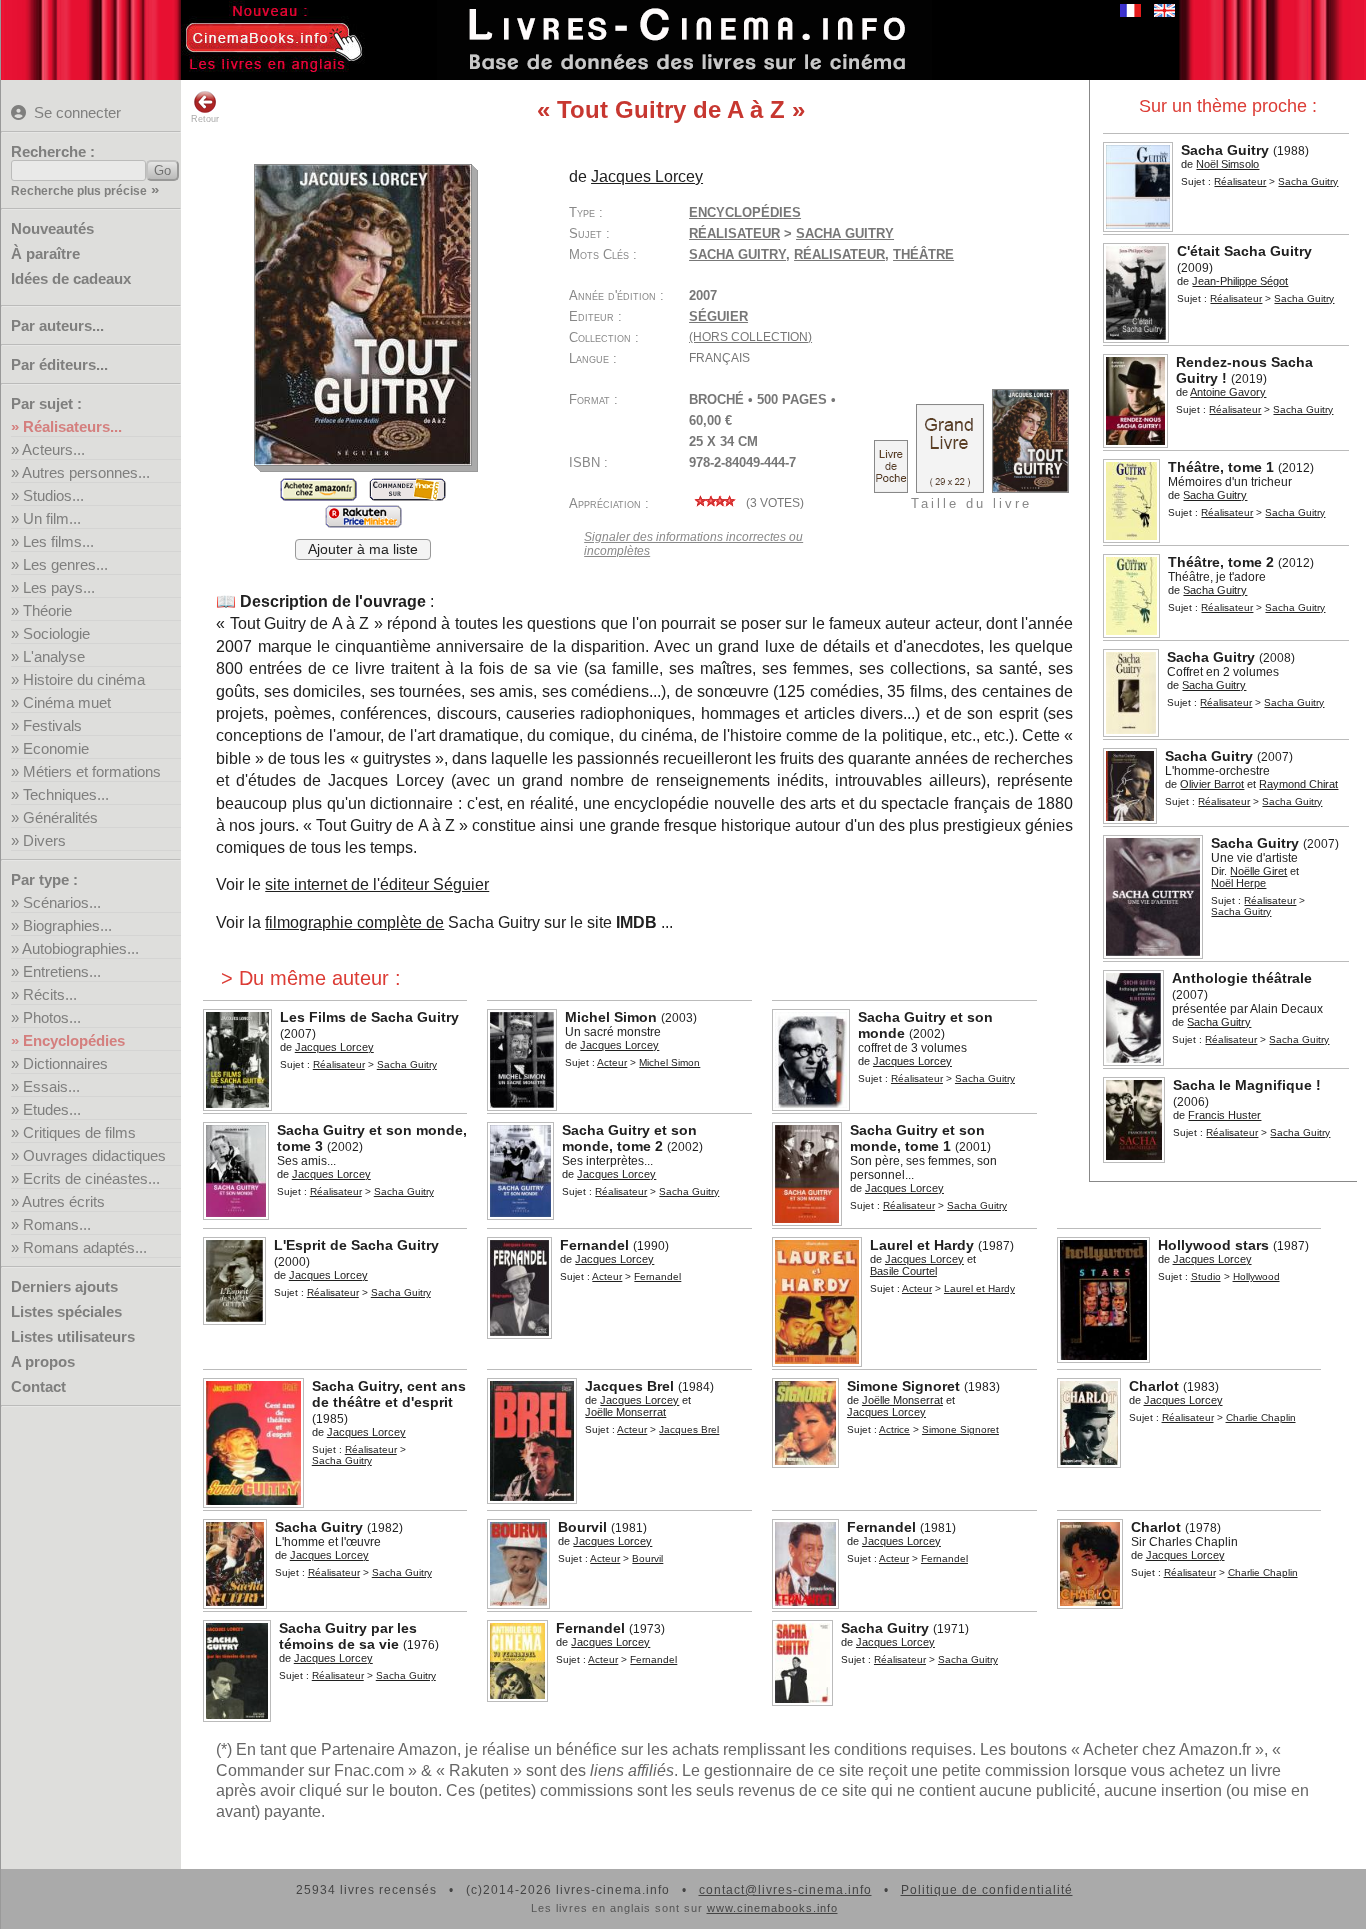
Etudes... (52, 1109)
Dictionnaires (65, 1063)
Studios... (53, 495)
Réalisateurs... (72, 426)
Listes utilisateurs (73, 1336)
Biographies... (67, 925)
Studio (1206, 1276)
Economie (56, 748)
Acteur (612, 1062)
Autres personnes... (86, 472)
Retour (205, 119)
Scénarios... (62, 902)
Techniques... (66, 794)
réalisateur (839, 254)
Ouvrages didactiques (94, 1155)
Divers (44, 840)
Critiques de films (79, 1132)
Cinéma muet (67, 702)
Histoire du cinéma (84, 679)
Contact (38, 1386)
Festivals (52, 725)
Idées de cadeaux (71, 278)
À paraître (45, 253)
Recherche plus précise (79, 191)
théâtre (923, 254)
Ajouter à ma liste (363, 549)
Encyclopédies (74, 1040)
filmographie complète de (354, 922)
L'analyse (54, 656)
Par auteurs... (57, 325)
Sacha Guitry (737, 254)
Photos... (52, 1017)
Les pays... (59, 587)
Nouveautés (52, 228)
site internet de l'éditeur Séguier (377, 884)
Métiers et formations (92, 771)
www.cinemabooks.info (772, 1908)
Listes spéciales (66, 1311)
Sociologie (56, 633)
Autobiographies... (80, 948)
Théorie (47, 610)
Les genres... (65, 564)
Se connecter (77, 112)
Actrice (894, 1429)
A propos (43, 1361)
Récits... (50, 994)
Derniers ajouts (64, 1286)
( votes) (773, 503)
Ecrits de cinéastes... (91, 1178)
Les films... (58, 541)
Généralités (60, 817)
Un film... (52, 518)
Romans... (57, 1224)
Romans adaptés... (85, 1247)
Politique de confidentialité (987, 1890)
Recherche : (53, 151)
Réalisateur (1240, 181)
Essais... (51, 1086)
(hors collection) (750, 337)
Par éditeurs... (59, 364)
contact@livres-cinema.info (785, 1890)
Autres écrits (63, 1201)
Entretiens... (62, 971)
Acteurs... (53, 449)
